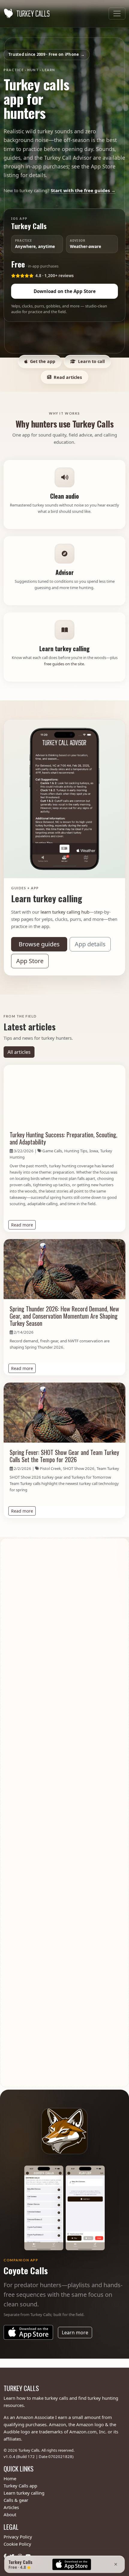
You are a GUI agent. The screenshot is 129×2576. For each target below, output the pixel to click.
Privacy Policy (18, 2537)
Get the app (43, 361)
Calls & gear (16, 2500)
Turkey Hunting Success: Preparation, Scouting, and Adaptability (63, 1138)
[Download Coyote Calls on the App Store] (28, 2332)
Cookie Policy (17, 2544)
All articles (19, 1052)
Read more (23, 1225)
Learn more (77, 2332)
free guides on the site (64, 664)
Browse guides (39, 944)
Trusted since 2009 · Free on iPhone (46, 54)
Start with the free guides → (83, 190)
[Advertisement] (64, 1813)
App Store (30, 961)
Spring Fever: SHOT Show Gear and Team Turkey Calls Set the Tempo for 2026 (64, 1456)
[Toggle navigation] (117, 14)
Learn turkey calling (24, 2493)
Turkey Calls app (20, 2486)
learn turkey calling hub (65, 912)
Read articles (68, 377)
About (10, 2514)
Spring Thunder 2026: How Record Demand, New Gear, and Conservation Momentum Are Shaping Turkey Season (64, 1316)
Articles (11, 2507)
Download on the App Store (65, 291)
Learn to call (91, 361)
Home (10, 2478)
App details (90, 944)
